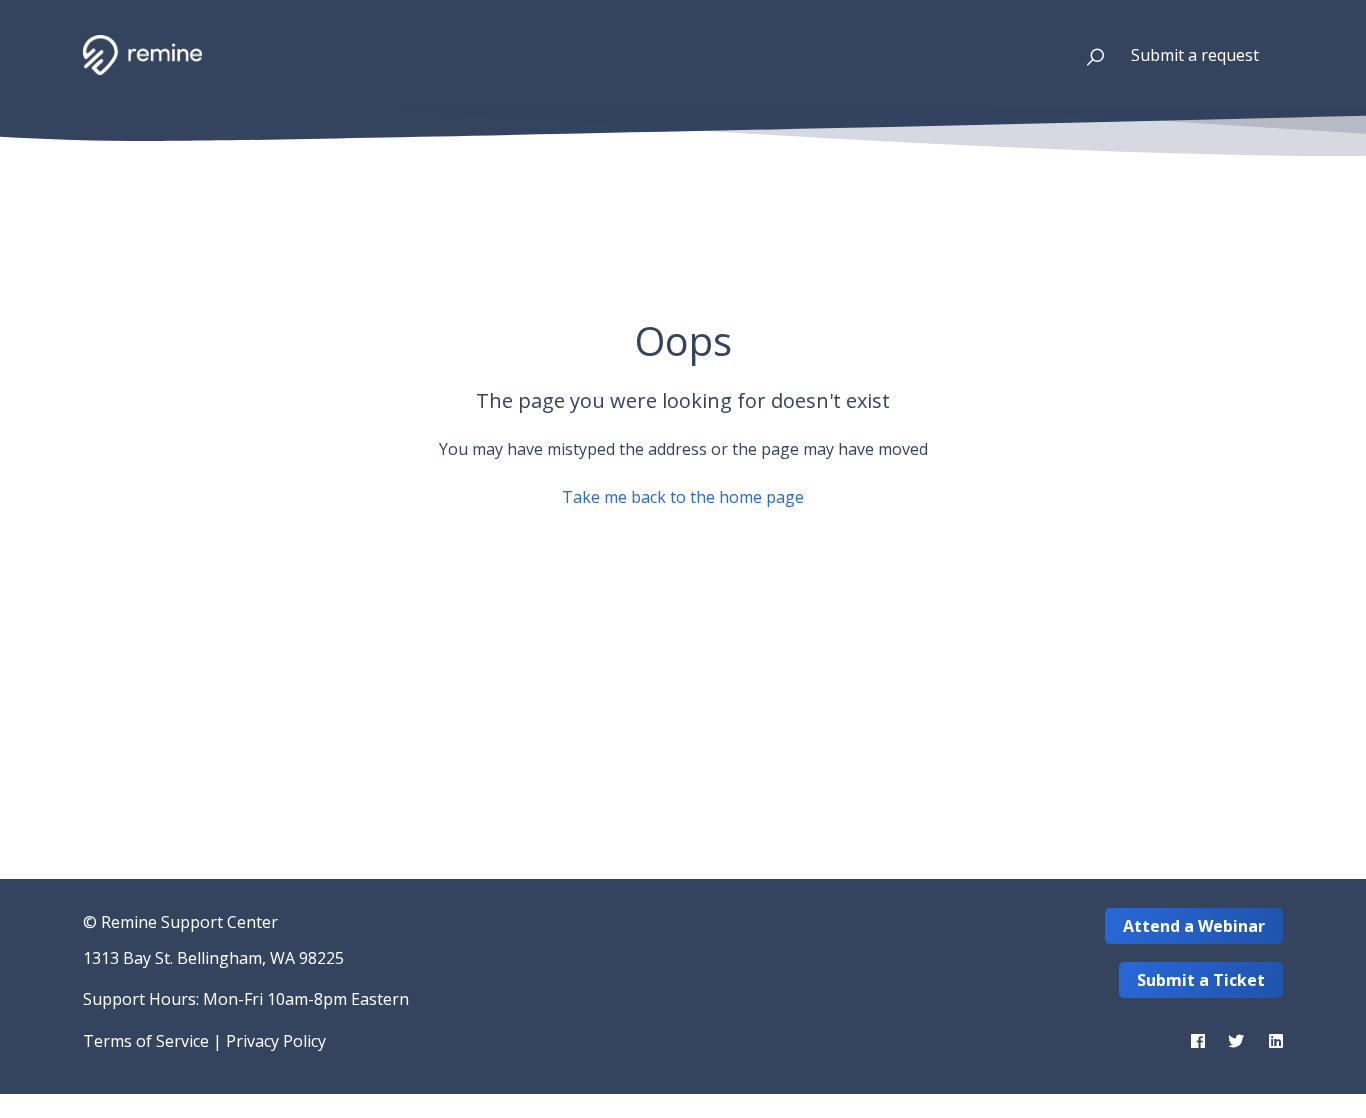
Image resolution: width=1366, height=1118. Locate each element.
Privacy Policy (276, 1041)
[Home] (142, 55)
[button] (1086, 55)
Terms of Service (146, 1041)
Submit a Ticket (1201, 980)
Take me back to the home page (683, 497)
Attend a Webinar (1194, 926)
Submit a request (1195, 55)
